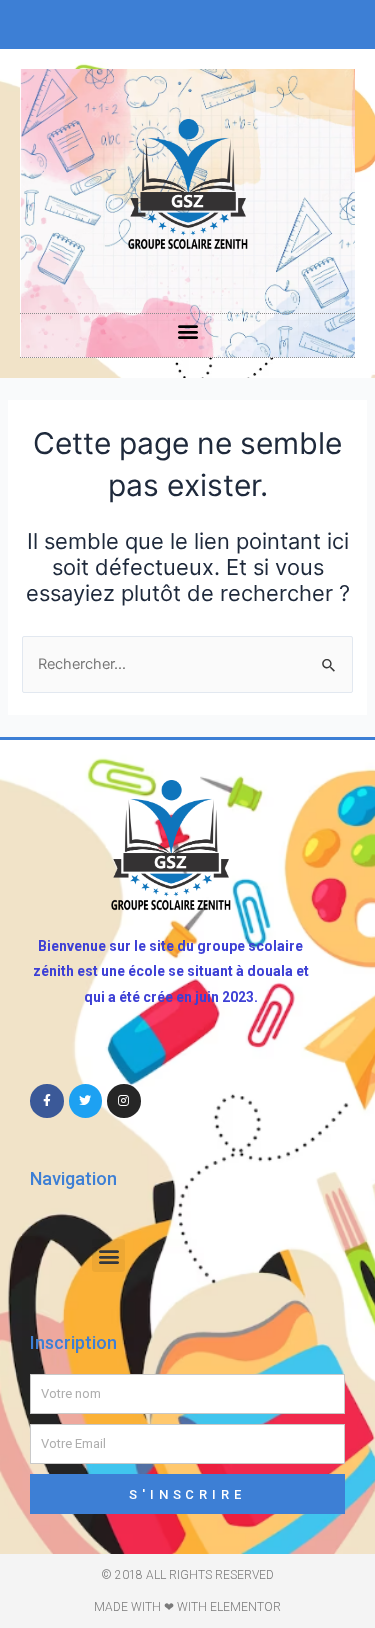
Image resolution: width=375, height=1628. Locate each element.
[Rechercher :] (187, 664)
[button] (187, 330)
